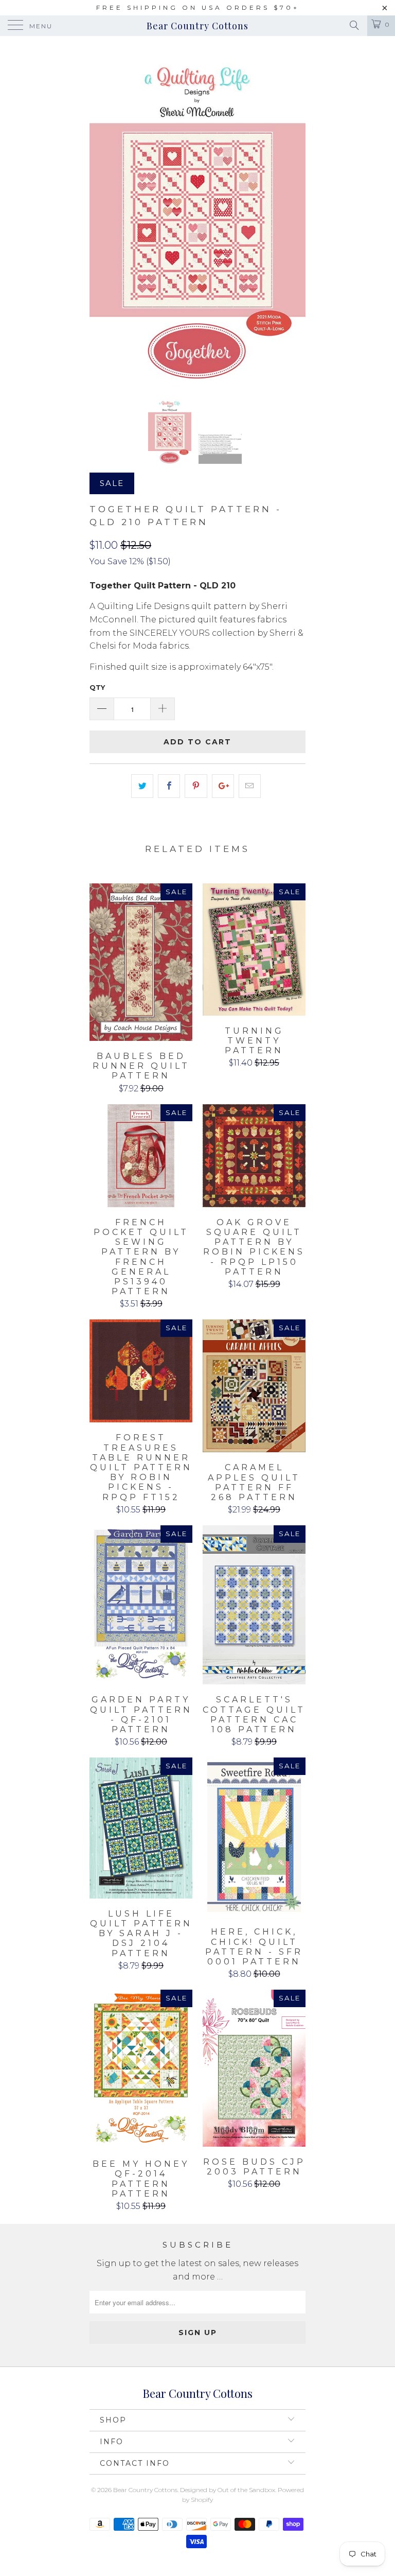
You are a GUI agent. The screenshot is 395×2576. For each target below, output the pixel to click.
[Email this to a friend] (250, 786)
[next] (294, 216)
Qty (97, 687)
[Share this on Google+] (223, 786)
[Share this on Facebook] (169, 786)
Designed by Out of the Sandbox (228, 2490)
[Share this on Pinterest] (196, 786)
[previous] (101, 216)
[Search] (354, 25)
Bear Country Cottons (197, 26)
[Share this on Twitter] (142, 786)
